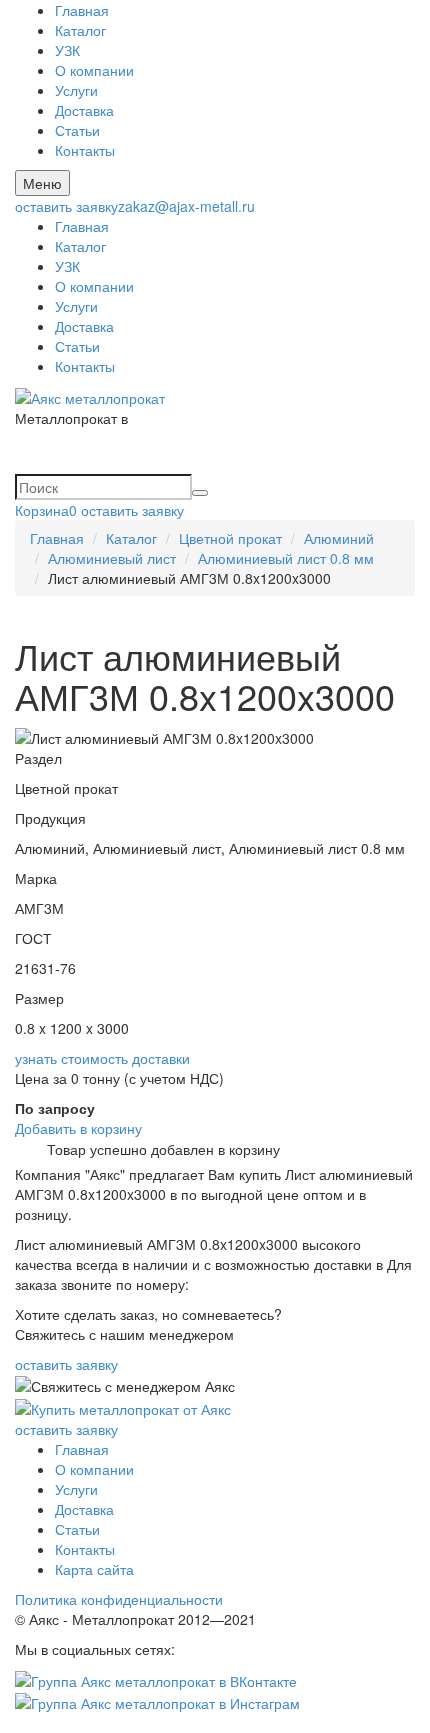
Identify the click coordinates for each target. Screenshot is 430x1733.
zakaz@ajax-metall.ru (186, 206)
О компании (94, 70)
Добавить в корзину (78, 1128)
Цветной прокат (230, 538)
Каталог (80, 30)
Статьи (77, 130)
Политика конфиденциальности (119, 1599)
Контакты (85, 150)
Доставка (84, 110)
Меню (42, 183)
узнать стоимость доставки (102, 1058)
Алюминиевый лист (112, 558)
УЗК (67, 50)
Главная (82, 10)
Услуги (76, 90)
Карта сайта (94, 1569)
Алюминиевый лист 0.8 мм (286, 558)
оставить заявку (66, 206)
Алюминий (339, 538)
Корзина (46, 510)
